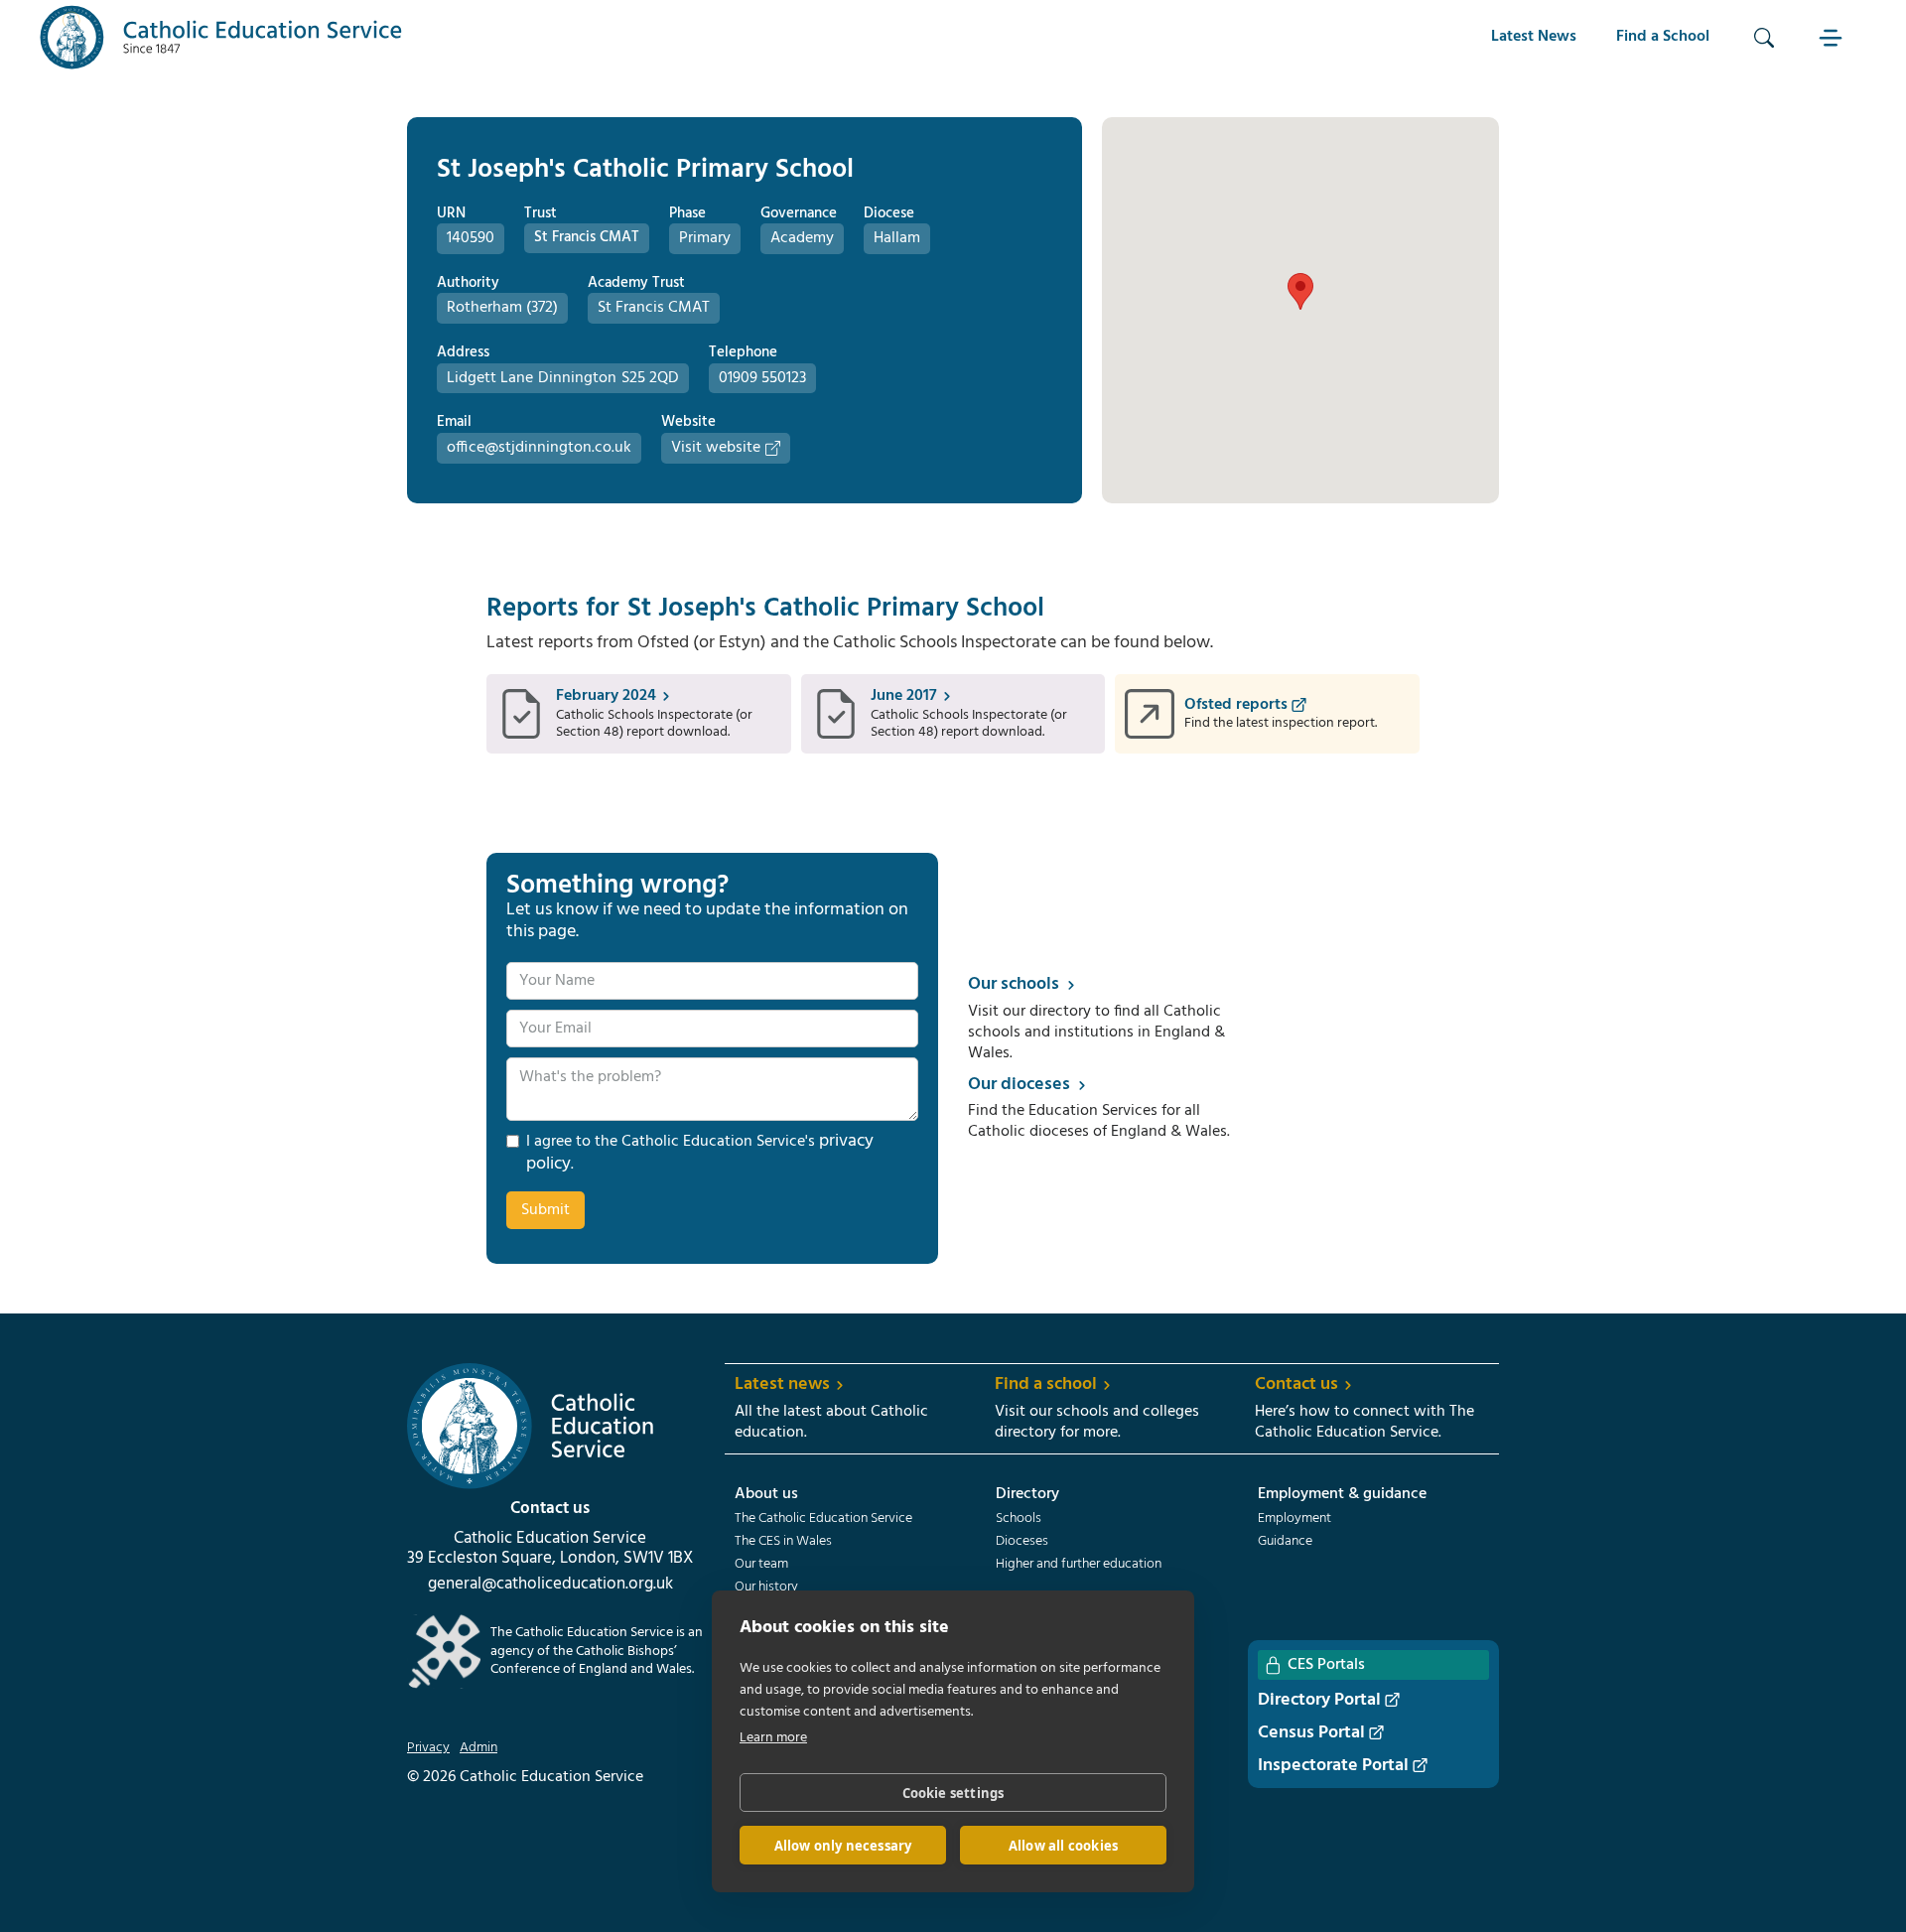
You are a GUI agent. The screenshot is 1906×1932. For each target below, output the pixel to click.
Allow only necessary (843, 1846)
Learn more (773, 1738)
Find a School (1663, 37)
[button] (1834, 37)
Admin (478, 1748)
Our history (766, 1587)
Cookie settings (953, 1793)
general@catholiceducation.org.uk (550, 1585)
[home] (221, 37)
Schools (1019, 1519)
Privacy (428, 1748)
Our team (761, 1565)
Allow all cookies (1063, 1846)
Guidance (1285, 1542)
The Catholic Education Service (823, 1519)
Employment (1294, 1519)
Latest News (1534, 37)
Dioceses (1022, 1542)
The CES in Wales (783, 1542)
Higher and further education (1079, 1565)
